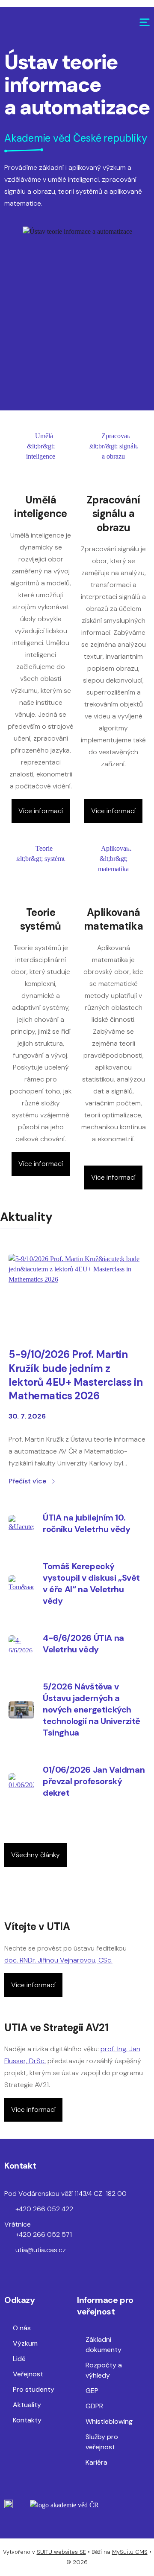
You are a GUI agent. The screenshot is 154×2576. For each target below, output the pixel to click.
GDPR (94, 2406)
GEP (92, 2391)
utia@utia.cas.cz (41, 2250)
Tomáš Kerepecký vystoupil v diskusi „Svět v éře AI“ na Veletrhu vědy (91, 1583)
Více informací (41, 811)
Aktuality (27, 2405)
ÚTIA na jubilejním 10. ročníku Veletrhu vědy (87, 1523)
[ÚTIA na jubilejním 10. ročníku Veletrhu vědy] (21, 1524)
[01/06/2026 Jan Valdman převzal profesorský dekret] (21, 1782)
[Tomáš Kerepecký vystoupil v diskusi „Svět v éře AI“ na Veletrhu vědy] (21, 1584)
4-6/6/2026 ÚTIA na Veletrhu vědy (83, 1644)
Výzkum (25, 2343)
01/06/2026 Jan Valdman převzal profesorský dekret (94, 1781)
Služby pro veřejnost (102, 2442)
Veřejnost (28, 2374)
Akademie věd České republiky (76, 138)
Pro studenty (34, 2389)
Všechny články (36, 1855)
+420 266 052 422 (44, 2209)
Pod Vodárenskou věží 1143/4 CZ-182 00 (65, 2194)
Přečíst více (27, 1481)
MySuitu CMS (130, 2552)
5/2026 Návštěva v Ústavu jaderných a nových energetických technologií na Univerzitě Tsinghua (92, 1710)
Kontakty (27, 2420)
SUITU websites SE (61, 2552)
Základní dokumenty (104, 2345)
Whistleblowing (109, 2421)
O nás (22, 2328)
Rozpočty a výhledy (104, 2370)
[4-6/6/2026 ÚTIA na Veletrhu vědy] (21, 1644)
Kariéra (96, 2462)
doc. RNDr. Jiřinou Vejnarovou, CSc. (58, 1960)
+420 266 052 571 (44, 2234)
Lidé (19, 2359)
